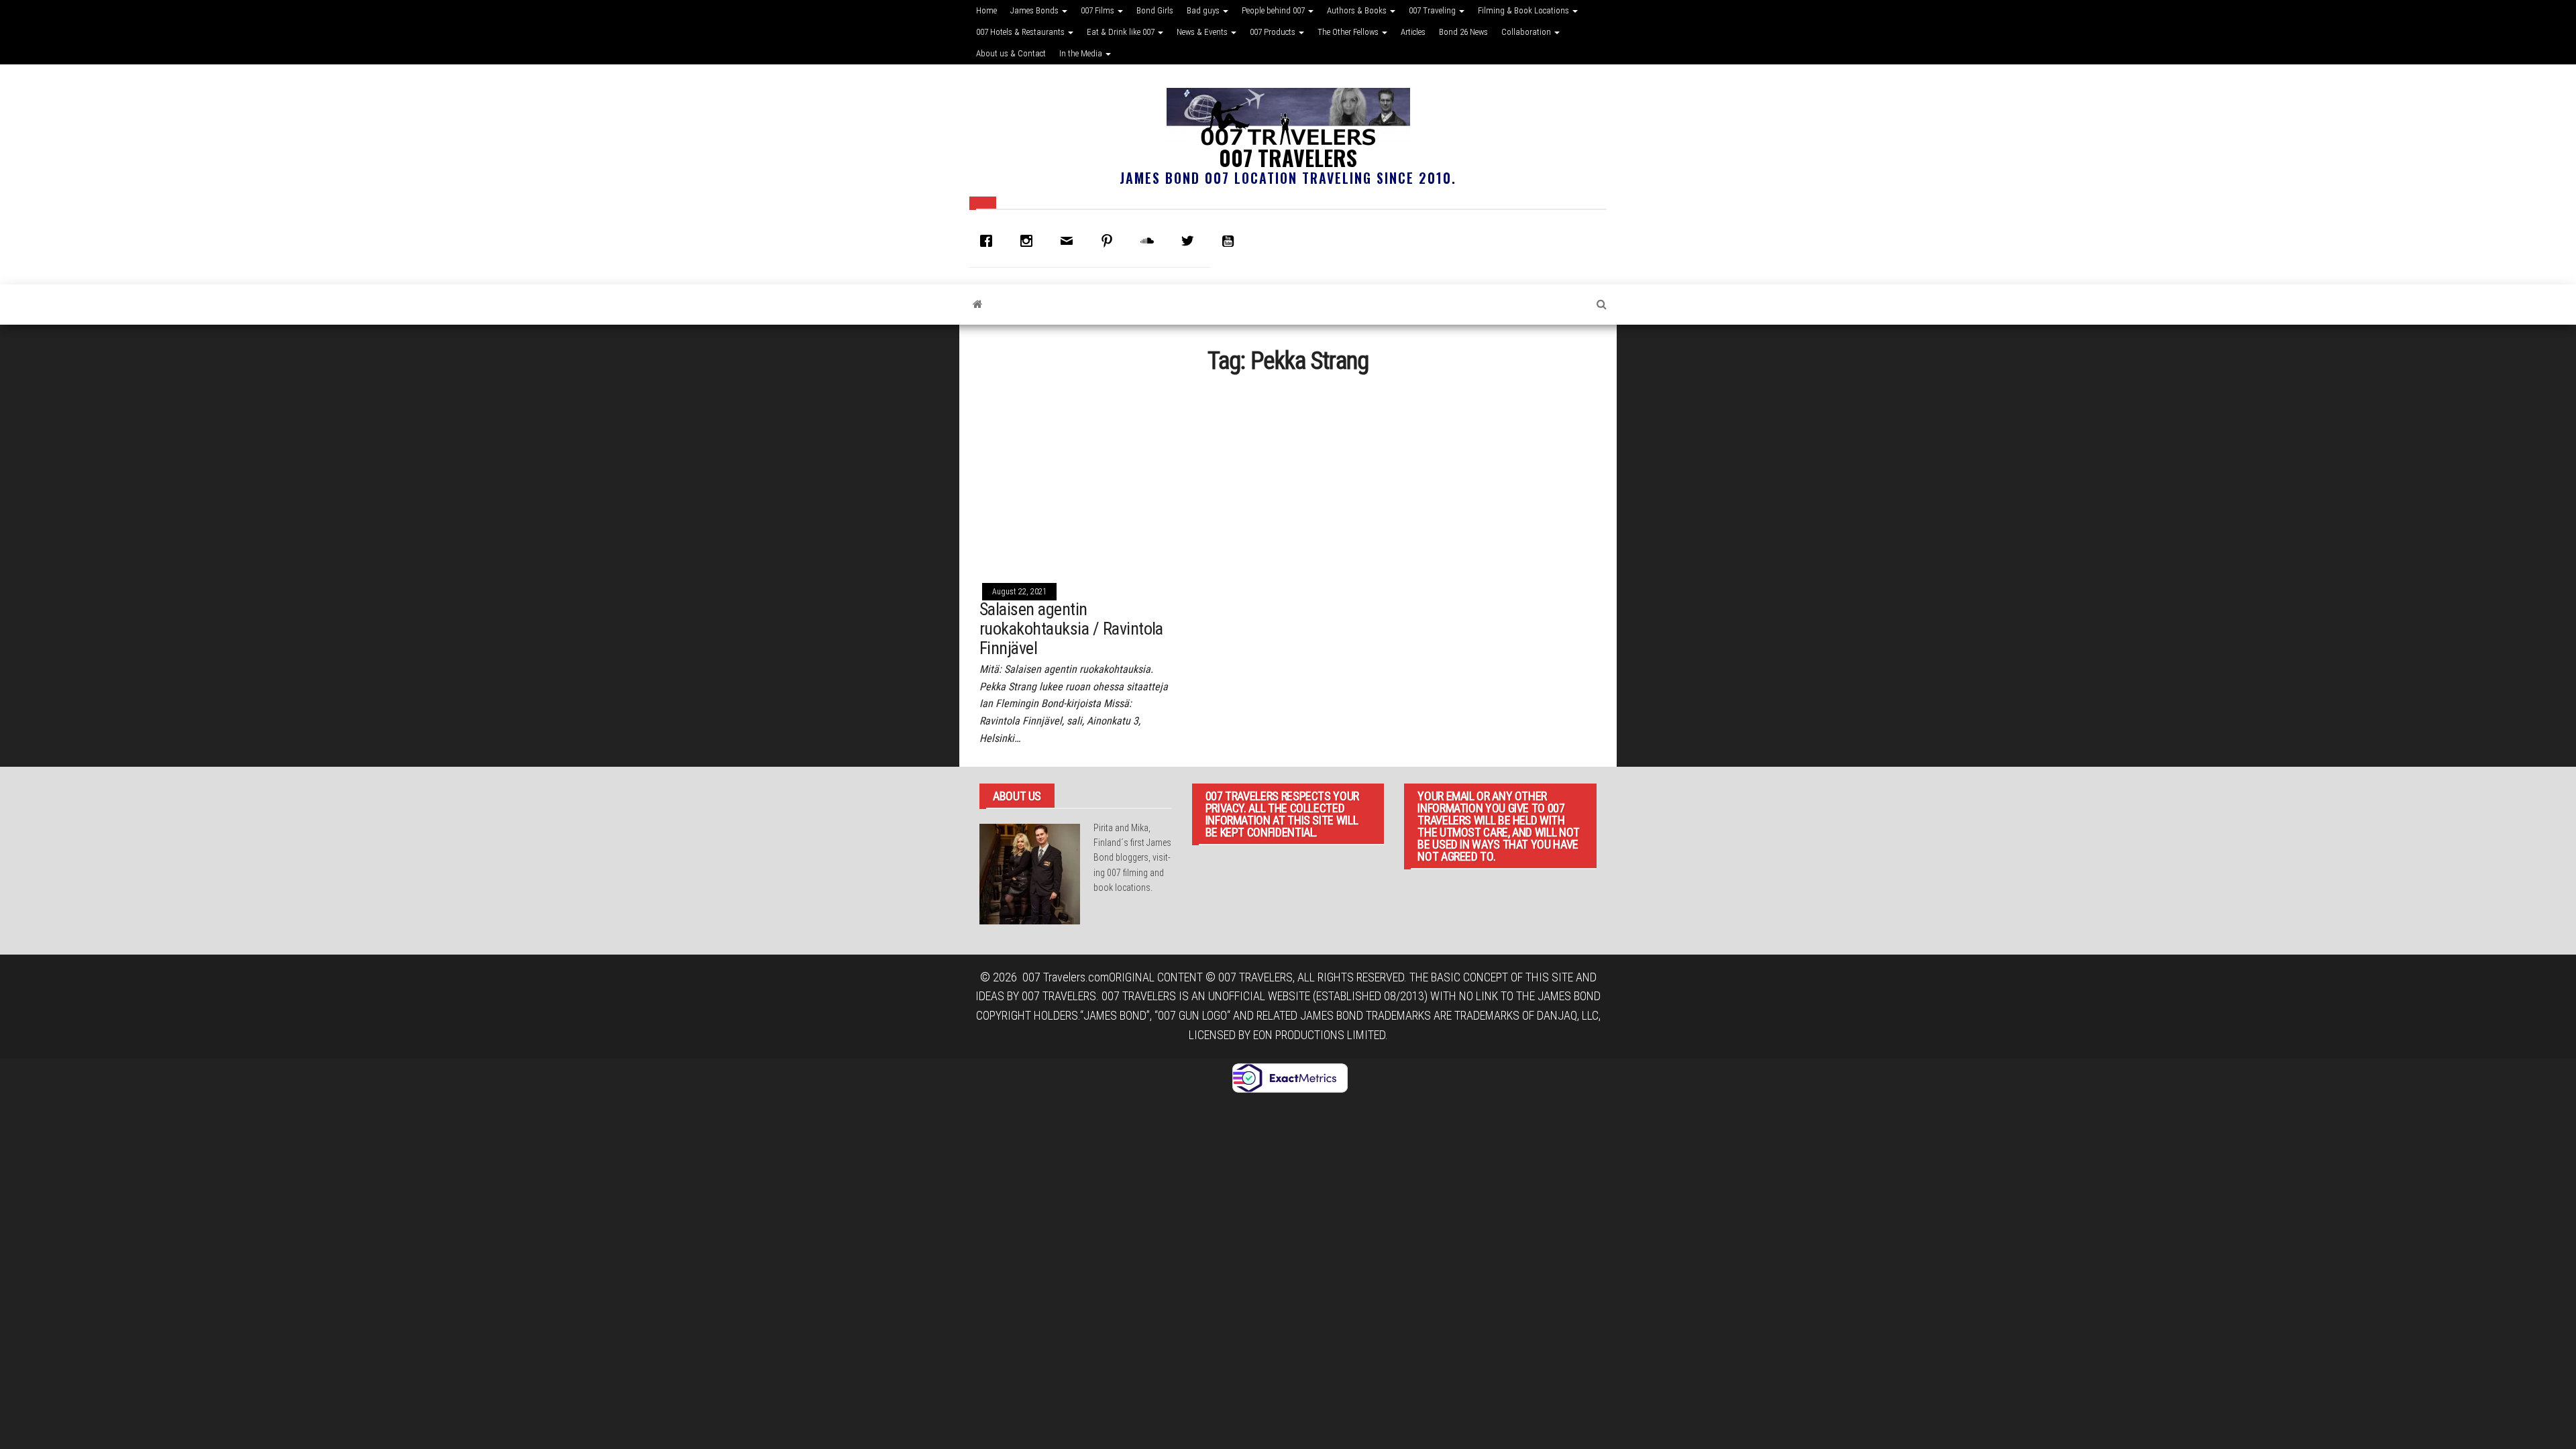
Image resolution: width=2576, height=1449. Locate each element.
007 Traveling (1433, 10)
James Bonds (1035, 10)
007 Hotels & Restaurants (1021, 32)
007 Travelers (1288, 157)
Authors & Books (1358, 10)
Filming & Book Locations (1524, 10)
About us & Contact (1011, 53)
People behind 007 (1274, 10)
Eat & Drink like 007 (1122, 32)
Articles (1413, 32)
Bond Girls (1155, 10)
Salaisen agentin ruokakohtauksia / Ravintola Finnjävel (1071, 628)
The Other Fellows (1349, 32)
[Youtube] (1231, 241)
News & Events (1203, 32)
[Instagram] (1030, 241)
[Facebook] (989, 241)
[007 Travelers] (978, 305)
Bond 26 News (1463, 32)
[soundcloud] (1150, 241)
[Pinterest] (1110, 241)
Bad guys (1204, 10)
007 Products (1274, 32)
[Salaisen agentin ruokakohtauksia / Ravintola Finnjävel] (1076, 477)
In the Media (1082, 53)
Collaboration (1527, 32)
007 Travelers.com (1066, 977)
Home (986, 10)
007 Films (1098, 10)
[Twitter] (1191, 241)
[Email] (1070, 241)
